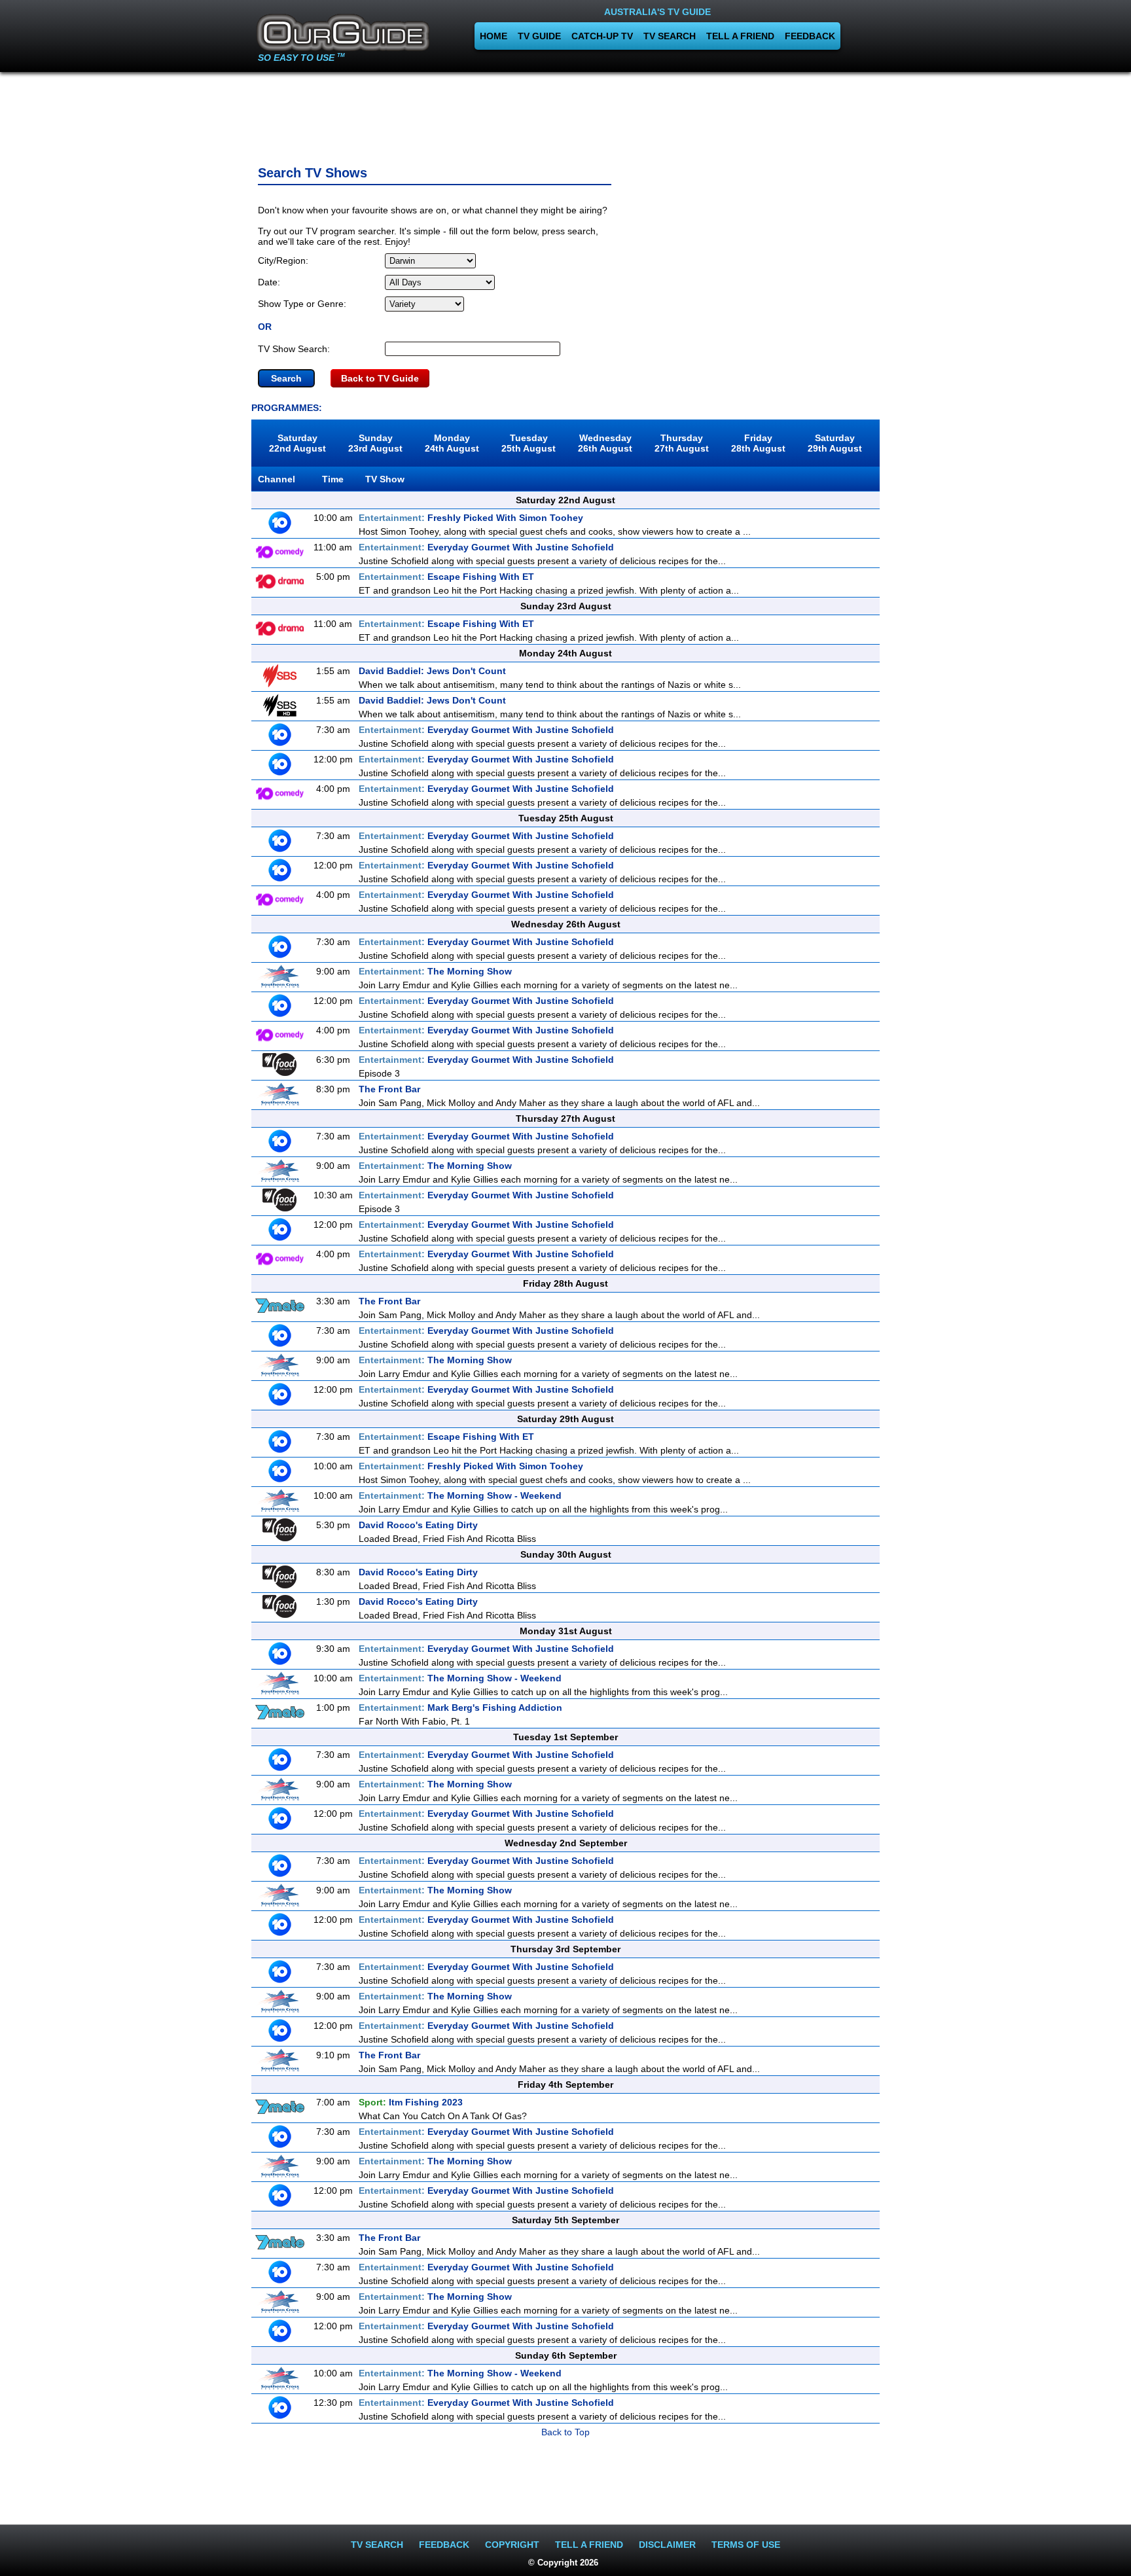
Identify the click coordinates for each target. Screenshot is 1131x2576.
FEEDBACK (810, 36)
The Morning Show (435, 971)
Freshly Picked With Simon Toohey (471, 518)
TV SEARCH (670, 36)
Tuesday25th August (529, 443)
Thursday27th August (682, 443)
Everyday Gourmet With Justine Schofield (486, 547)
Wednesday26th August (605, 443)
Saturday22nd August (297, 443)
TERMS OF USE (746, 2545)
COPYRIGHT (512, 2545)
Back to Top (565, 2432)
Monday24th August (452, 443)
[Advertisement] (565, 115)
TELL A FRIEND (740, 36)
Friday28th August (758, 443)
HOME (494, 36)
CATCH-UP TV (602, 36)
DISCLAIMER (667, 2545)
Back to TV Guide (380, 378)
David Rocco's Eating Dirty (418, 1525)
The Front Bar (389, 1089)
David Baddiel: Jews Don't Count (432, 671)
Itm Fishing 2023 (411, 2102)
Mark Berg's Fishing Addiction (460, 1708)
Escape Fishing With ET (446, 577)
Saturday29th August (835, 443)
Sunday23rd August (375, 443)
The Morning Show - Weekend (460, 1495)
